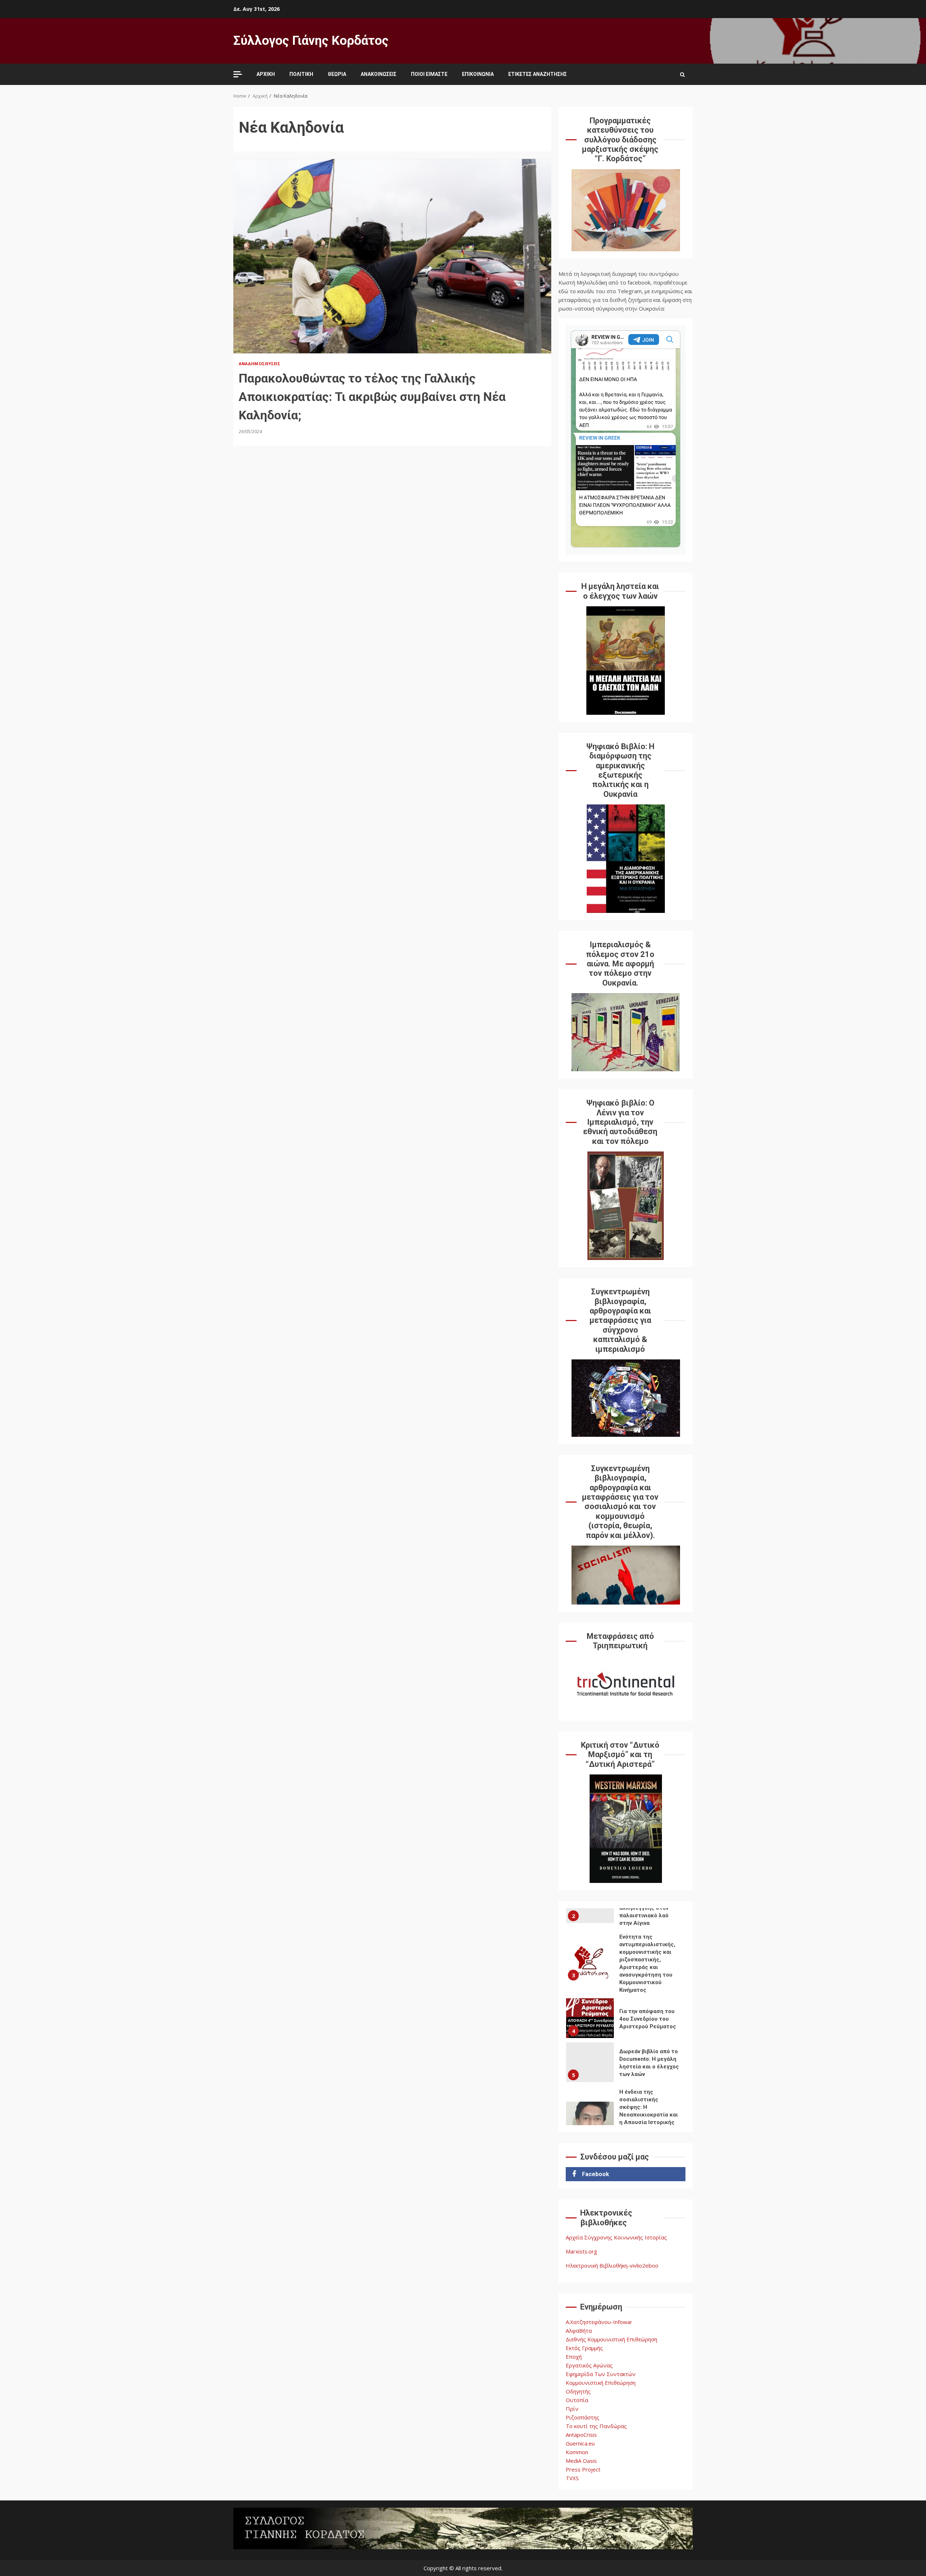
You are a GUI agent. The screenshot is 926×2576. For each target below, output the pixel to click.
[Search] (682, 74)
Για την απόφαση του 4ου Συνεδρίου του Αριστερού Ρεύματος (590, 2012)
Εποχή (574, 2357)
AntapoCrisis (581, 2435)
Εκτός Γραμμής (584, 2348)
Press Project (583, 2469)
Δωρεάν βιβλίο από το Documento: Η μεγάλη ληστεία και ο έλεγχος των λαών (590, 2056)
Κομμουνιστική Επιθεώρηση (601, 2383)
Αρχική (266, 74)
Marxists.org (581, 2251)
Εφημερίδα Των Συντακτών (601, 2374)
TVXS (572, 2478)
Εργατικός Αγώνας (589, 2365)
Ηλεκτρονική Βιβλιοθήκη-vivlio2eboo (612, 2265)
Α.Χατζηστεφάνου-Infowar (599, 2322)
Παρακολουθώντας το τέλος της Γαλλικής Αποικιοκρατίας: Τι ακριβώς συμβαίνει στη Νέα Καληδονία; (392, 256)
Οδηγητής (578, 2391)
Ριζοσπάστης (583, 2417)
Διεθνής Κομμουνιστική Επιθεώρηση (611, 2339)
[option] (626, 1958)
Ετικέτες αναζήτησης (538, 74)
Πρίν (572, 2409)
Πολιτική (301, 74)
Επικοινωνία (478, 74)
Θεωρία (337, 74)
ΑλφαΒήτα (579, 2331)
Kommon (577, 2452)
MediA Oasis (581, 2461)
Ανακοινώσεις (379, 74)
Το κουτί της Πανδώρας (596, 2426)
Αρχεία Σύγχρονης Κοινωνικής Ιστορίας (616, 2237)
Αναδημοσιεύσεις (260, 364)
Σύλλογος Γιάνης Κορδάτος (311, 41)
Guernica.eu (580, 2443)
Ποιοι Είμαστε (429, 74)
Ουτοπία (577, 2400)
